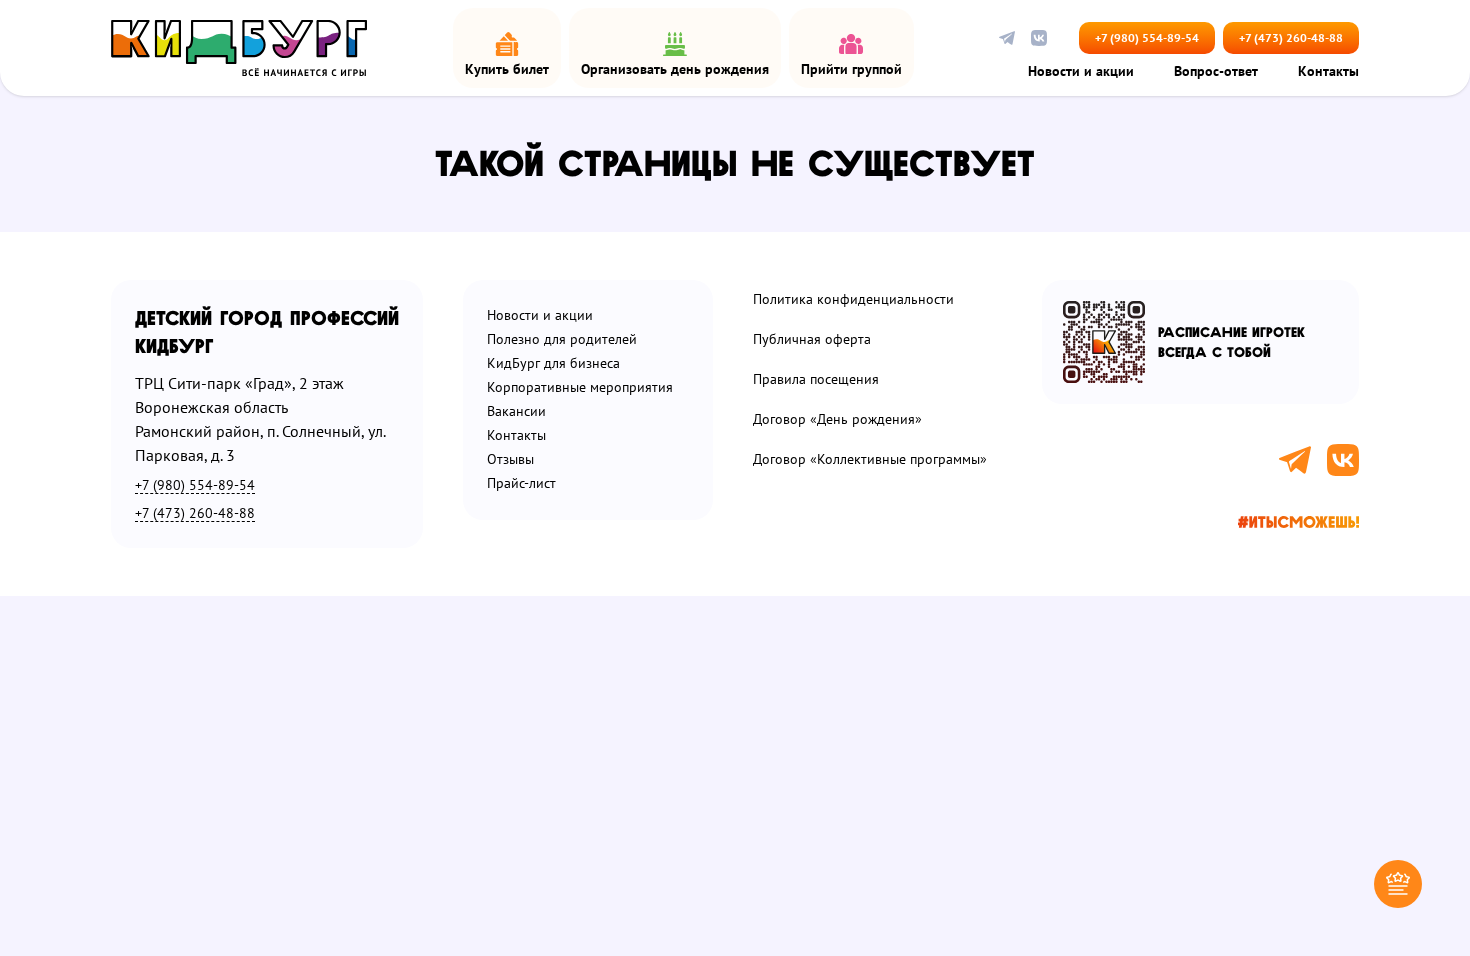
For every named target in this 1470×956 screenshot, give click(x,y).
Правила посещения (816, 379)
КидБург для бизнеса (553, 363)
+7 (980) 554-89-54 (1147, 38)
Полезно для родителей (562, 339)
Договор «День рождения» (837, 419)
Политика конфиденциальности (853, 299)
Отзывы (510, 459)
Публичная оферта (812, 339)
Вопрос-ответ (1216, 72)
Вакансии (516, 411)
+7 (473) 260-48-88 (1291, 38)
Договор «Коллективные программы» (870, 459)
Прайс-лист (521, 483)
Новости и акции (1081, 72)
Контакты (1328, 72)
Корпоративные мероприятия (580, 387)
